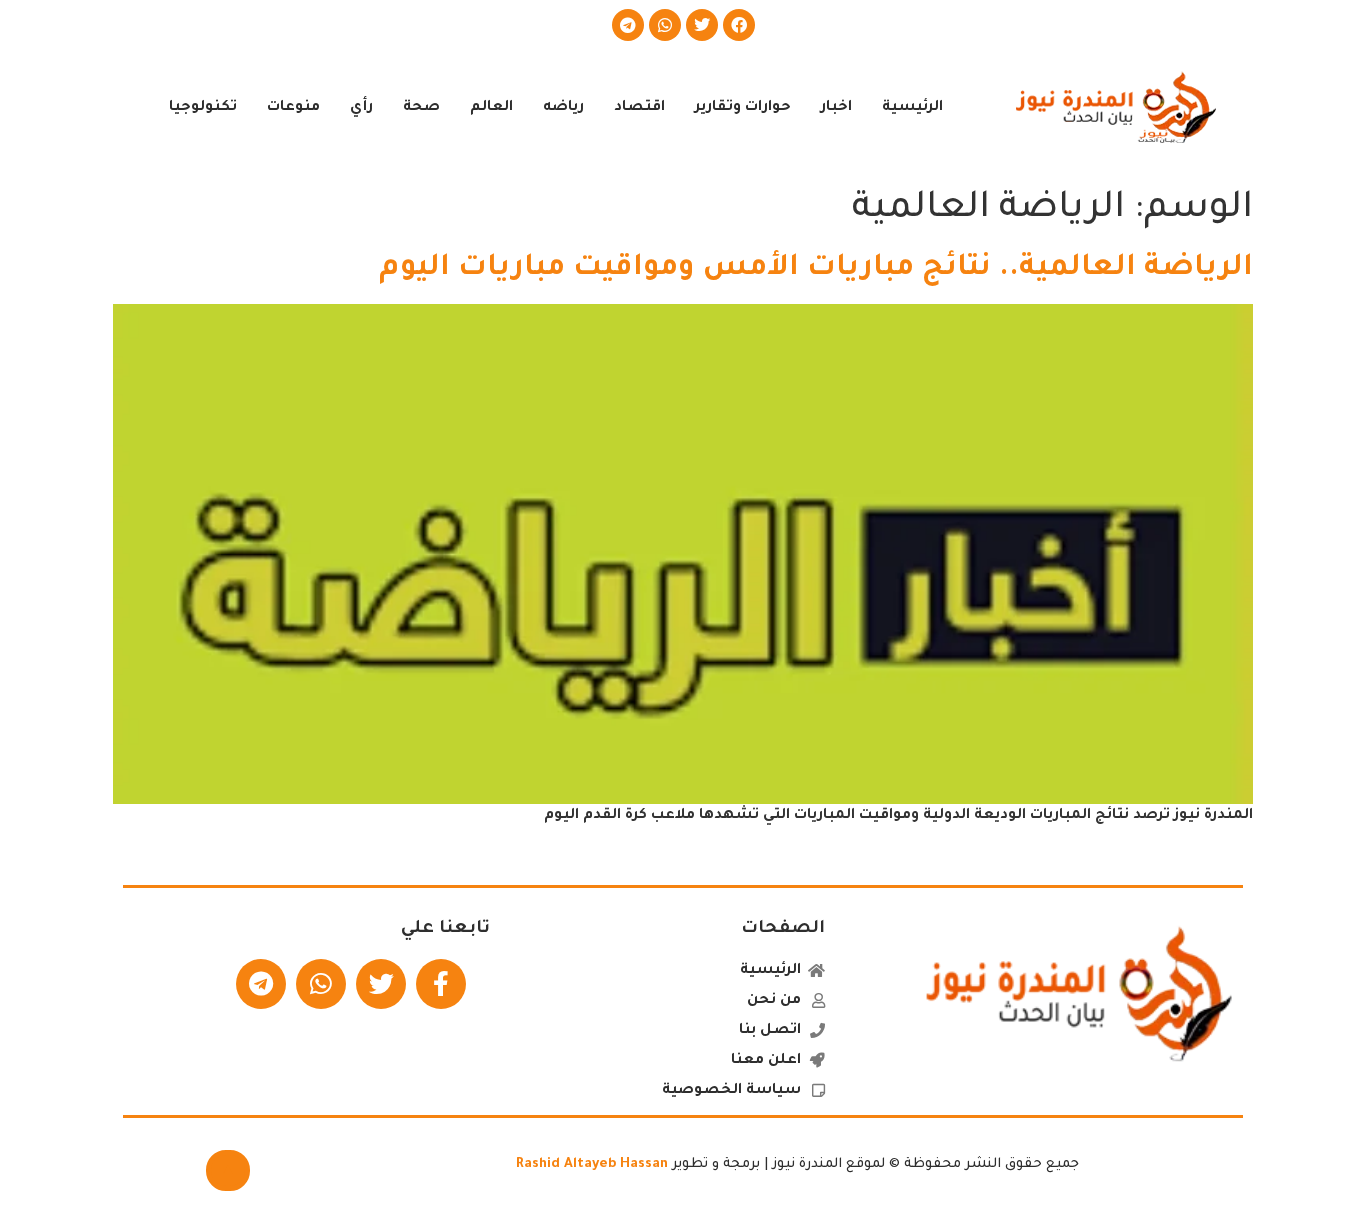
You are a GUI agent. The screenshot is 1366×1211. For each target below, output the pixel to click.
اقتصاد (639, 108)
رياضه (563, 108)
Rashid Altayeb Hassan (592, 1164)
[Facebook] (739, 25)
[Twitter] (702, 25)
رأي (361, 108)
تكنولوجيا (203, 108)
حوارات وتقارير (743, 108)
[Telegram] (628, 25)
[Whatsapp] (665, 25)
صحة (421, 108)
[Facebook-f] (441, 984)
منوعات (293, 108)
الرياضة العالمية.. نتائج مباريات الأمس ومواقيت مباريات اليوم (816, 269)
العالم (491, 108)
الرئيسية (912, 108)
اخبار (836, 108)
